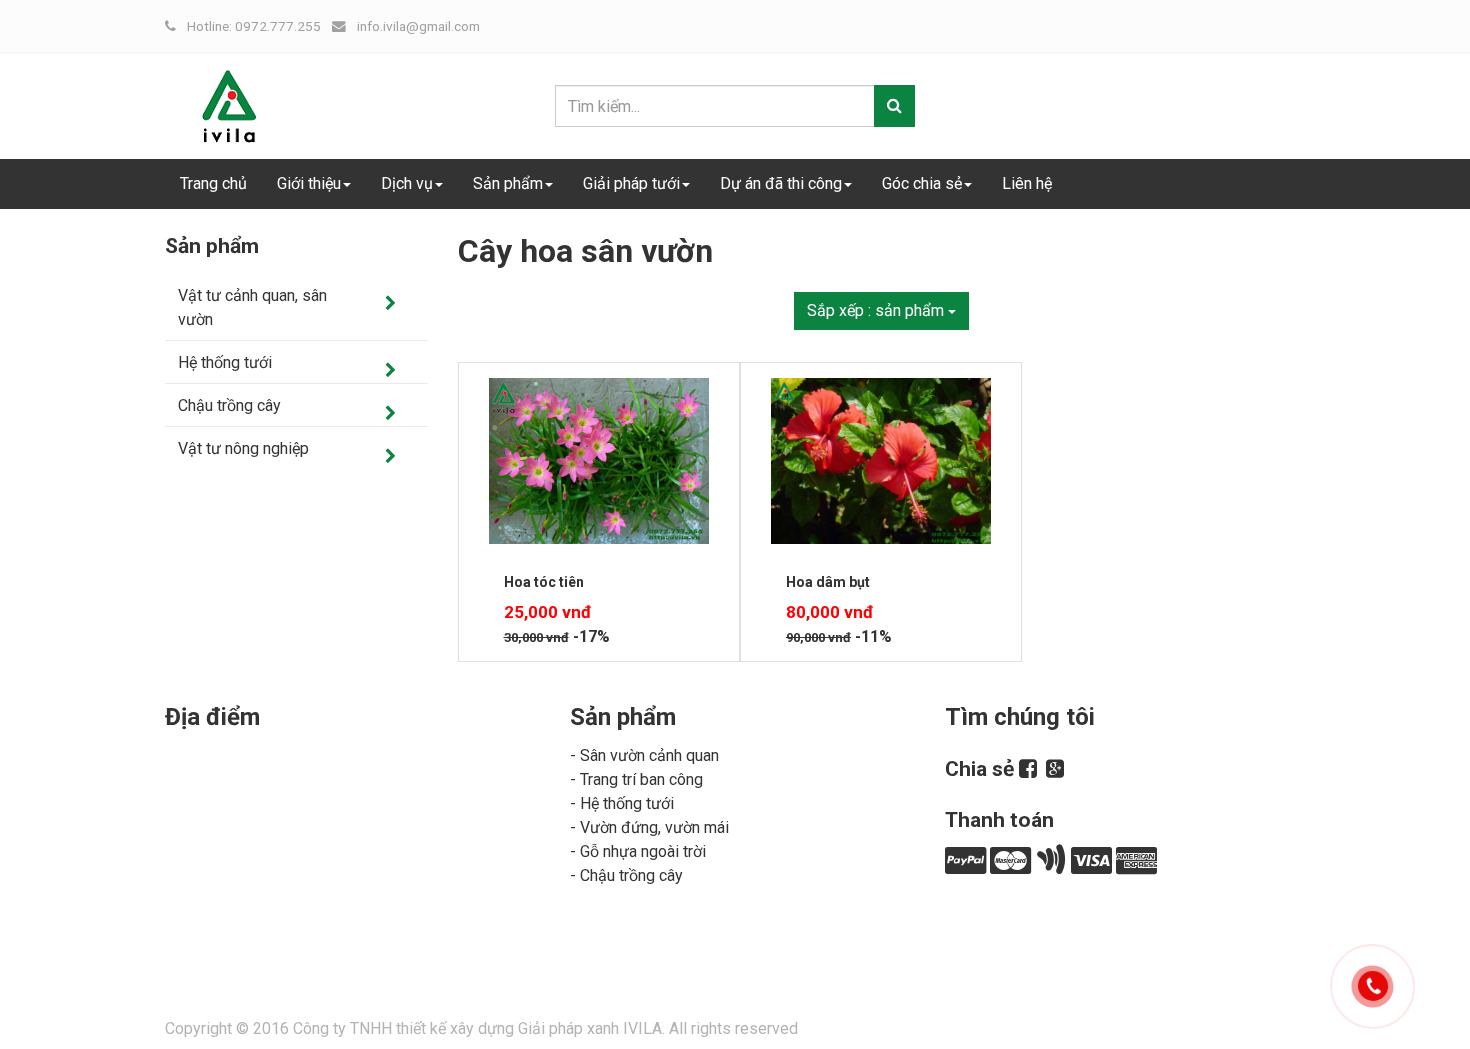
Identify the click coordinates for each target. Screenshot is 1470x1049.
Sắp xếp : (875, 310)
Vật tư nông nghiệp (243, 448)
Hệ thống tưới (225, 362)
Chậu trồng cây (229, 405)
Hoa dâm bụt (828, 582)
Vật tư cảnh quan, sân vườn (252, 307)
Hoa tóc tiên (544, 582)
